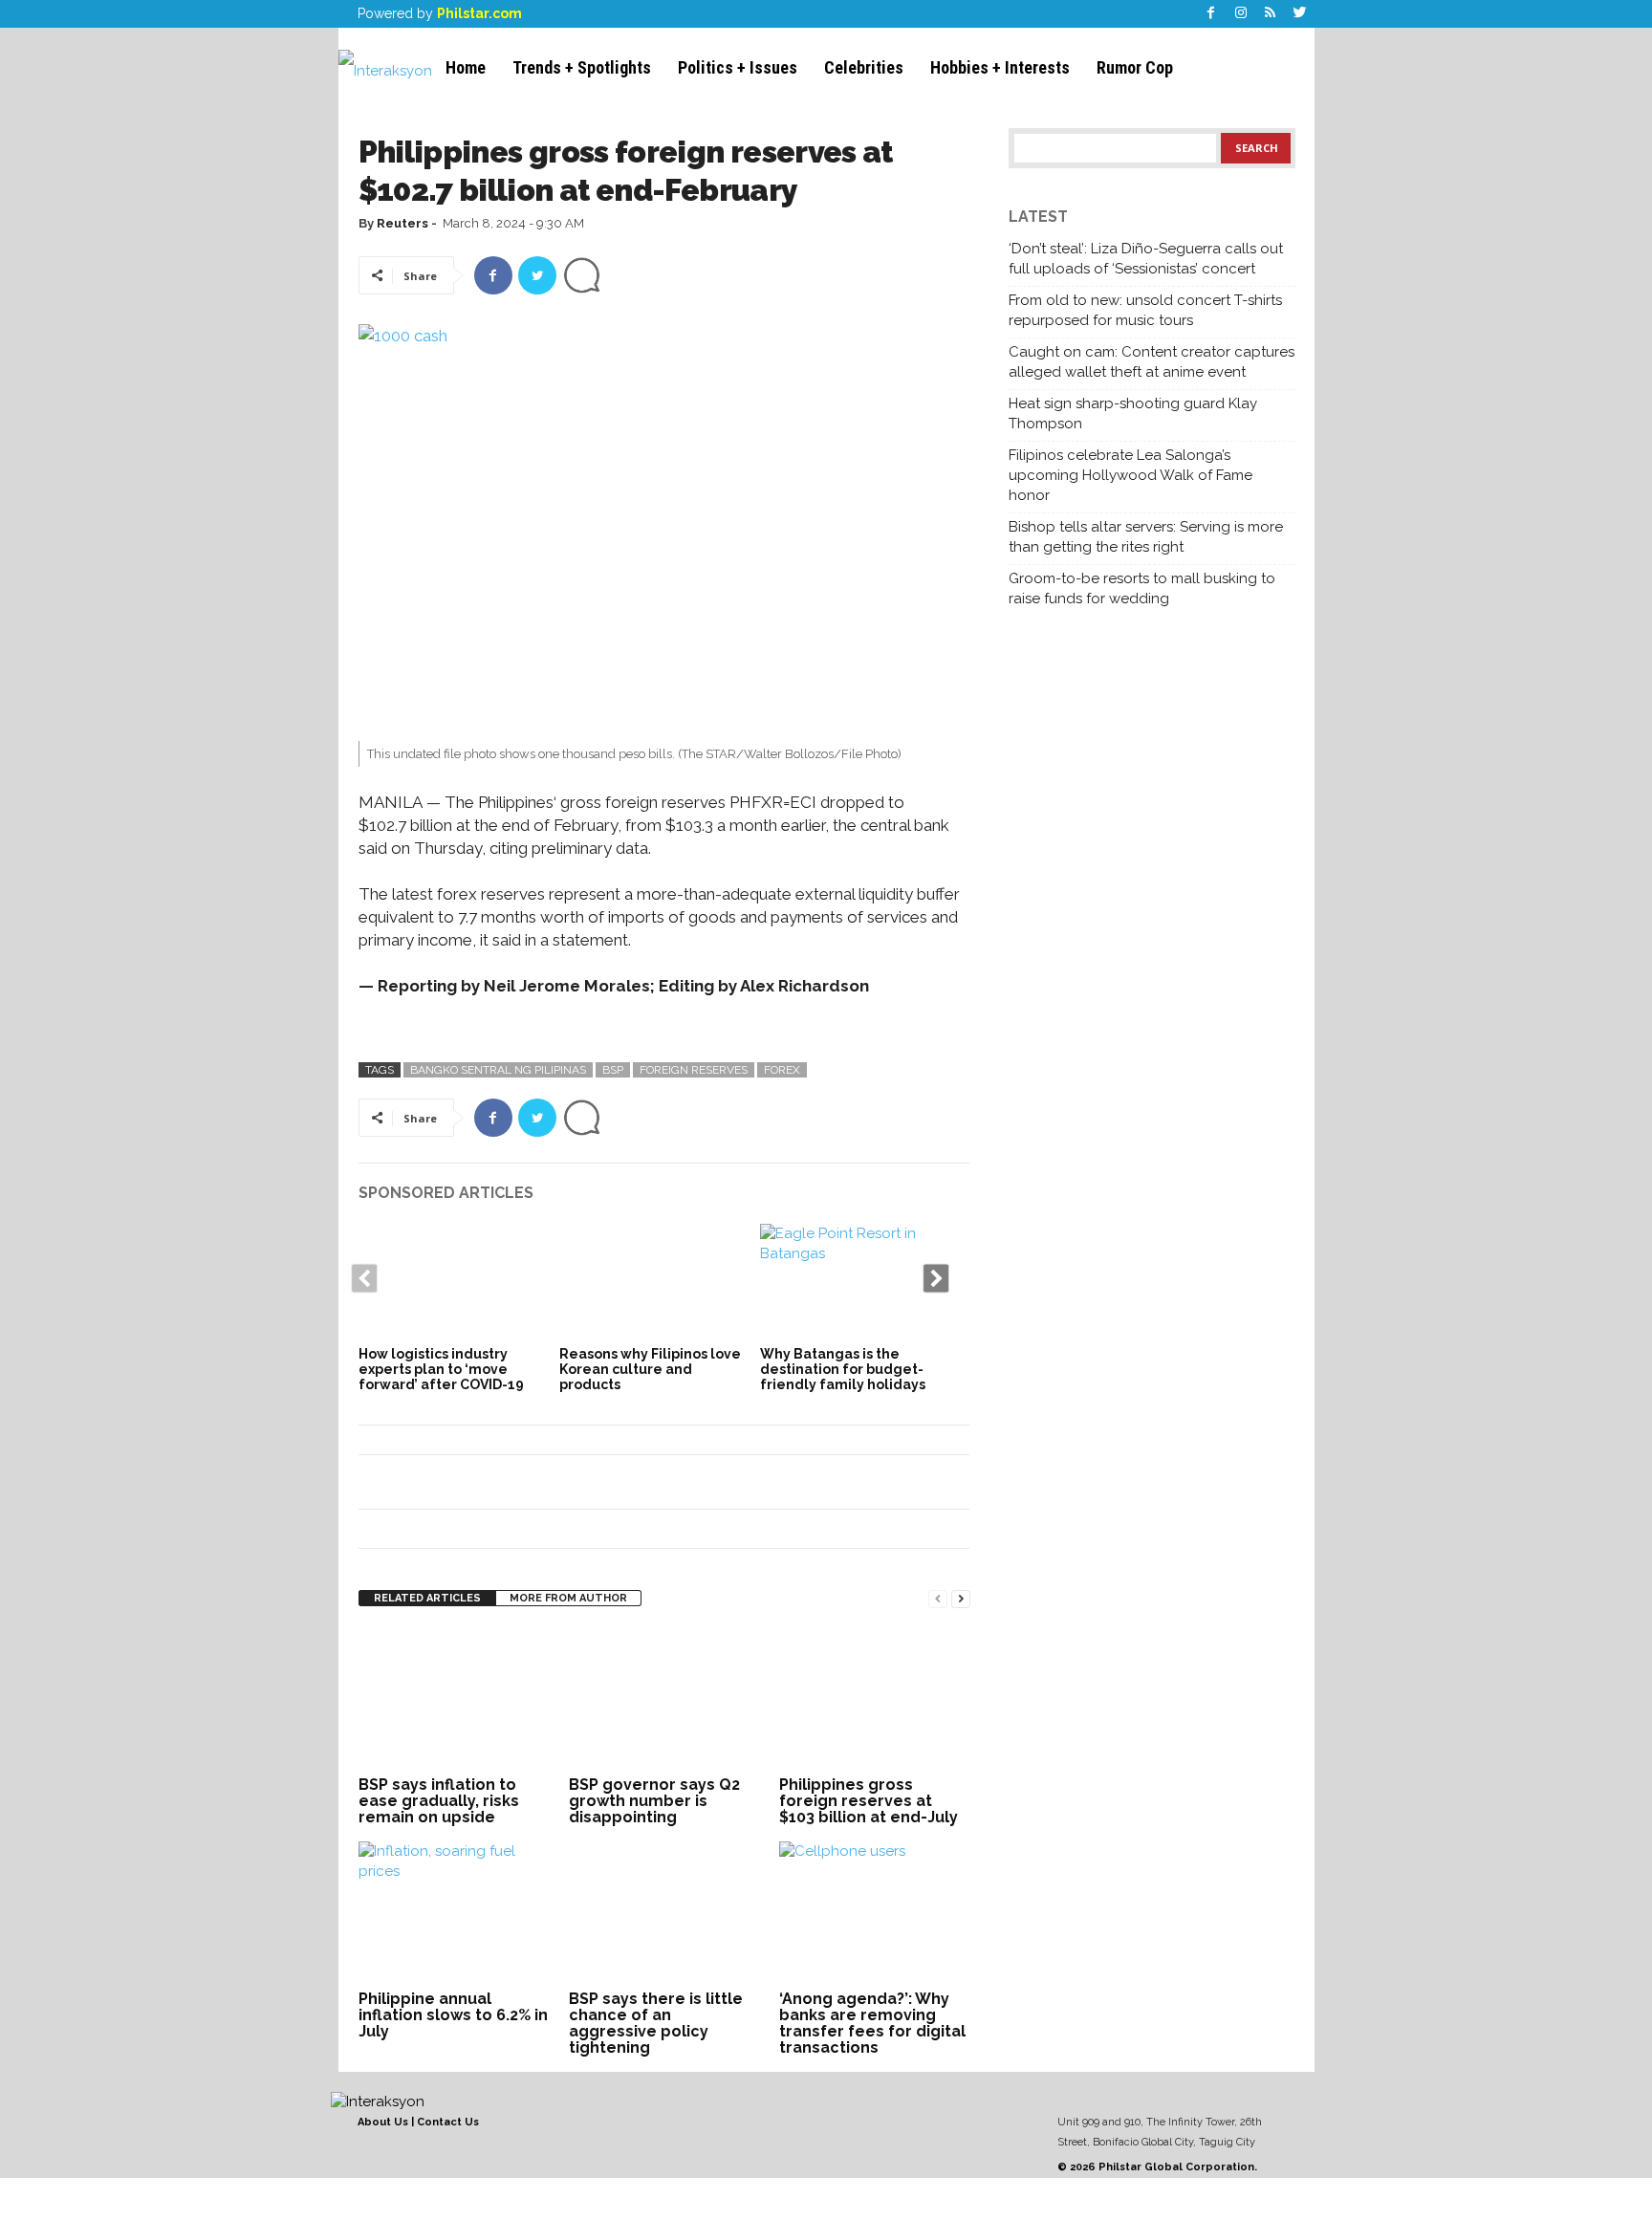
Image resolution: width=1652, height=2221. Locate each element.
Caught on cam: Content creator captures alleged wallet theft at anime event (1152, 362)
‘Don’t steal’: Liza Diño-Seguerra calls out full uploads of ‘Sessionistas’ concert (1146, 259)
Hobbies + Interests (1000, 67)
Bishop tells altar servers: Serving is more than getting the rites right (1146, 537)
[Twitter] (1300, 14)
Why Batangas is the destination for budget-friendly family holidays (843, 1369)
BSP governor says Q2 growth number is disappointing (654, 1801)
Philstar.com (479, 13)
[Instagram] (1241, 14)
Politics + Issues (738, 67)
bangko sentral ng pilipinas (498, 1070)
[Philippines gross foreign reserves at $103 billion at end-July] (875, 1699)
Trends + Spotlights (582, 67)
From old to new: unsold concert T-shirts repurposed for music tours (1145, 310)
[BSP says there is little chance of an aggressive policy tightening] (664, 1913)
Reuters (402, 223)
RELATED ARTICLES (427, 1598)
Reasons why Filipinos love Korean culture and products (650, 1369)
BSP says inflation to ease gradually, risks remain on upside (439, 1801)
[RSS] (1271, 14)
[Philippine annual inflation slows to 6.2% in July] (454, 1913)
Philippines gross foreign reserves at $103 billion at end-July (869, 1801)
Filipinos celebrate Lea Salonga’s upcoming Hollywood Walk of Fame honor (1130, 475)
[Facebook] (1211, 14)
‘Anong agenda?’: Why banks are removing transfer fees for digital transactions (872, 2023)
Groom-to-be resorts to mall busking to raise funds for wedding (1142, 588)
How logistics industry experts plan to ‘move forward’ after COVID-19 (441, 1369)
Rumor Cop (1135, 67)
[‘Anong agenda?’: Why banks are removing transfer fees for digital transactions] (875, 1913)
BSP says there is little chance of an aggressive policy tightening (656, 2023)
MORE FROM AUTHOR (568, 1598)
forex (782, 1070)
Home (466, 67)
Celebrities (864, 67)
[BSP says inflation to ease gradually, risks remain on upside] (454, 1699)
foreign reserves (694, 1070)
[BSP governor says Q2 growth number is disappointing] (664, 1699)
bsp (613, 1070)
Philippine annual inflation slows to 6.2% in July (453, 2015)
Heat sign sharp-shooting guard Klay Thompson (1133, 414)
